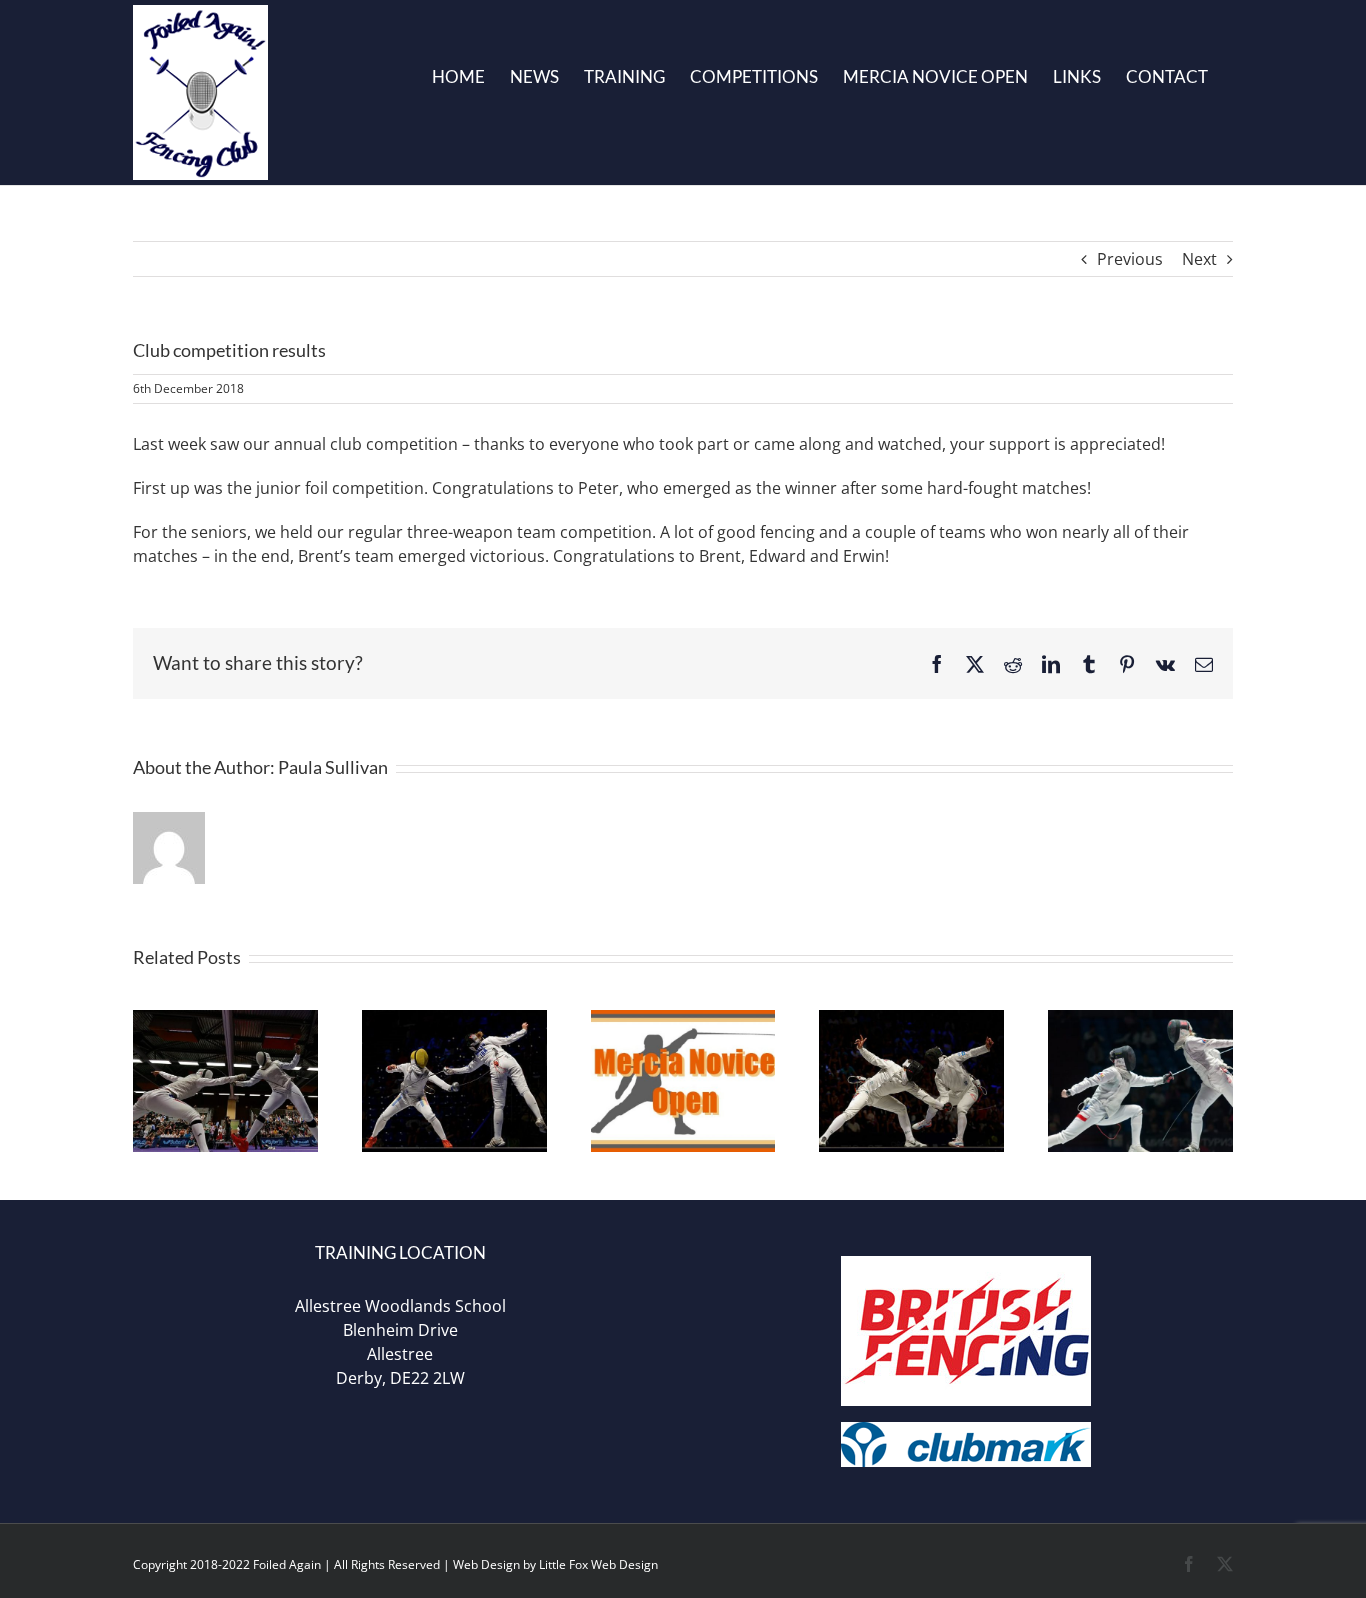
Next (1199, 259)
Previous (1130, 259)
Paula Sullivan (333, 767)
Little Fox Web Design (598, 1564)
